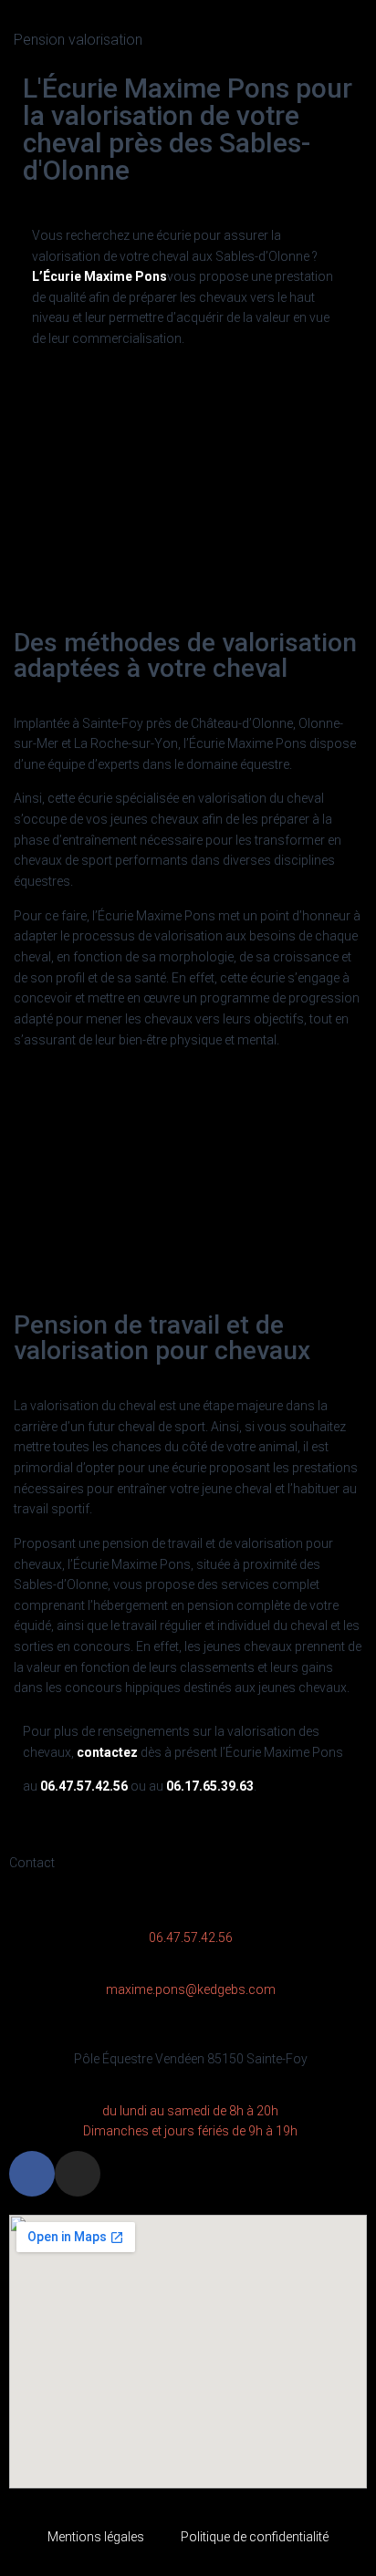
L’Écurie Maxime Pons (99, 276)
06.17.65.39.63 (210, 1786)
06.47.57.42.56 (84, 1786)
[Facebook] (32, 2174)
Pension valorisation (78, 40)
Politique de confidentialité (255, 2537)
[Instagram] (78, 2174)
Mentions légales (96, 2537)
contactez (107, 1752)
